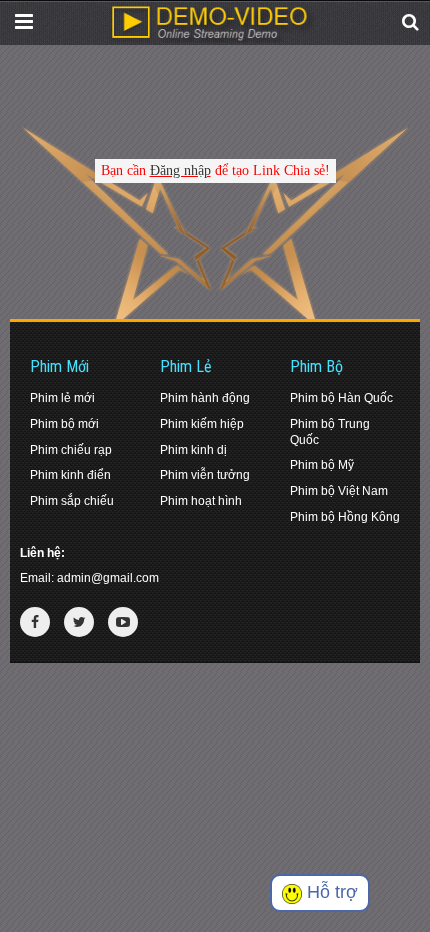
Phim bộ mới (64, 424)
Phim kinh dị (193, 450)
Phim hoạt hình (201, 501)
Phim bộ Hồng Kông (345, 517)
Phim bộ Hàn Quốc (341, 398)
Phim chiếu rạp (71, 450)
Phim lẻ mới (62, 398)
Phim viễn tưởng (205, 475)
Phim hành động (205, 398)
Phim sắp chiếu (72, 501)
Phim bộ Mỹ (322, 465)
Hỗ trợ (330, 892)
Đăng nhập (180, 170)
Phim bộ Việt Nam (339, 491)
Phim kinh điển (70, 475)
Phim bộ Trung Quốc (330, 432)
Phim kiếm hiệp (202, 424)
